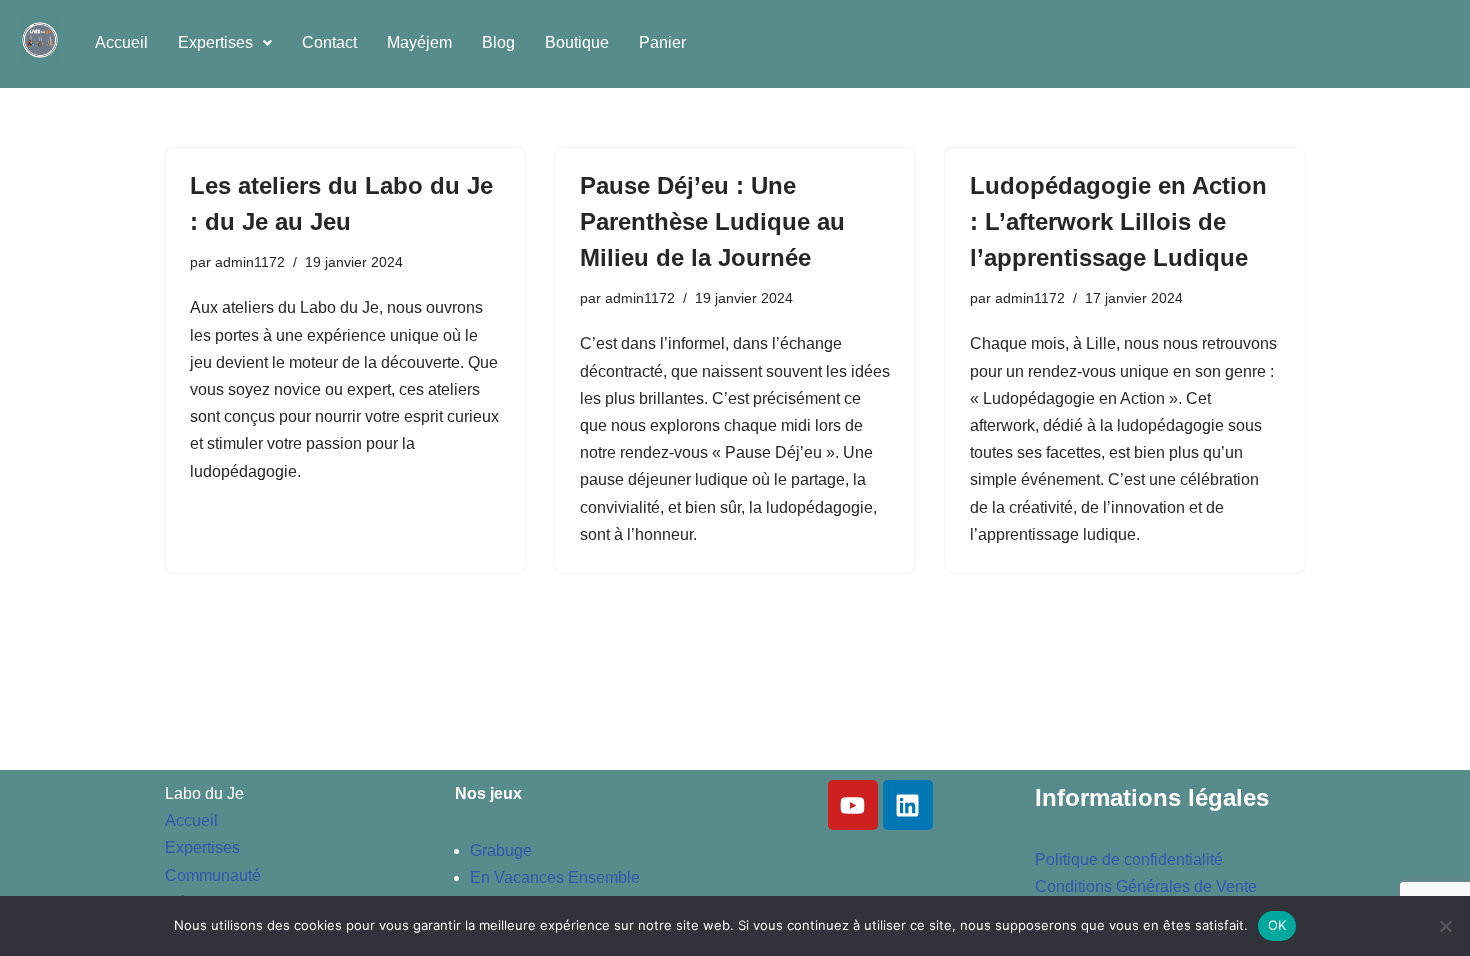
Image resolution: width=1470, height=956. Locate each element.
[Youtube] (853, 805)
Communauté (213, 875)
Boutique (577, 42)
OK (1277, 925)
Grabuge (501, 850)
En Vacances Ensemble (555, 877)
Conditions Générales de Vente (1146, 886)
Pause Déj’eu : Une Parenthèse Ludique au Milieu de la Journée (712, 221)
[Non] (1445, 926)
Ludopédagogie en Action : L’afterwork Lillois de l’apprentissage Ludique (1118, 221)
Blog (498, 42)
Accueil (121, 42)
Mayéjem (419, 42)
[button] (225, 43)
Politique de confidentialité (1129, 859)
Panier (662, 42)
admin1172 (250, 262)
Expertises (215, 42)
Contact (329, 42)
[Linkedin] (908, 805)
